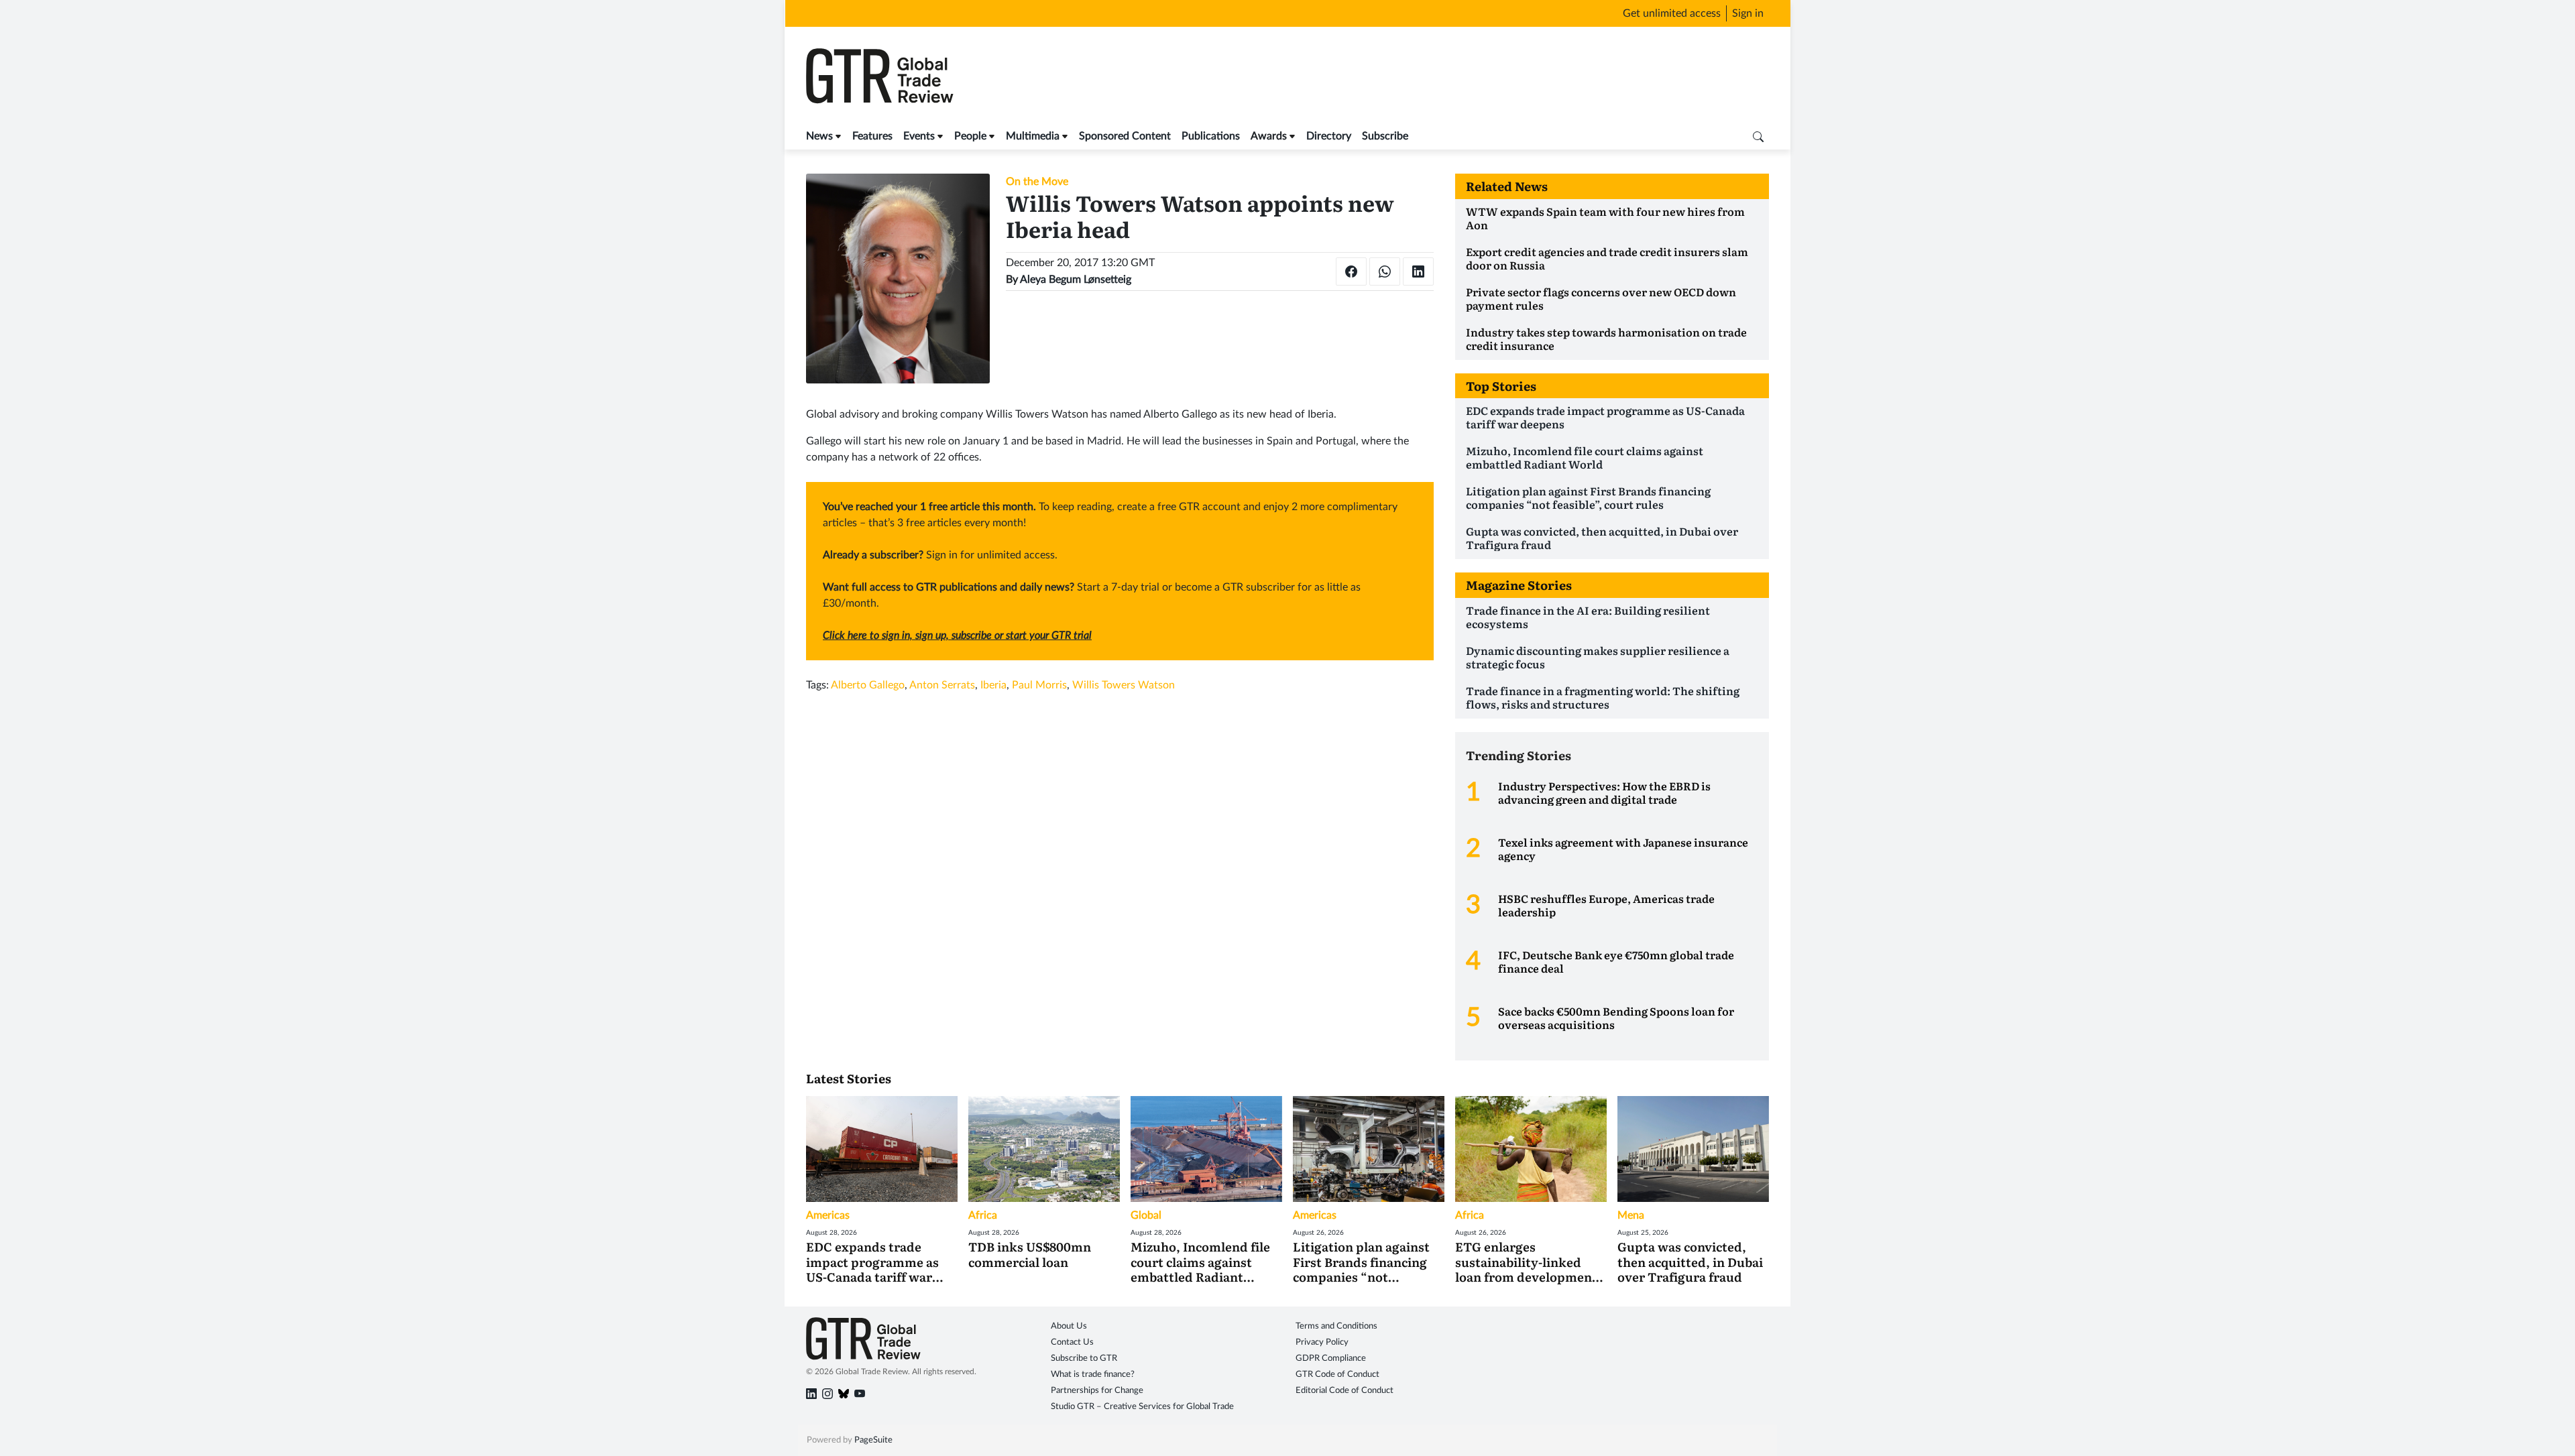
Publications (1211, 136)
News (819, 136)
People (970, 136)
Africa (983, 1215)
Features (872, 136)
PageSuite (873, 1440)
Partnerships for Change (1097, 1391)
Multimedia (1033, 136)
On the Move (1037, 182)
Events (919, 136)
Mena (1631, 1215)
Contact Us (1072, 1342)
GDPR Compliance (1331, 1358)
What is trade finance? (1093, 1375)
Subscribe (1385, 136)
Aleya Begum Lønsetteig (1076, 280)
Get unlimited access (1672, 13)
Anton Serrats (942, 685)
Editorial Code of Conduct (1344, 1391)
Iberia (993, 685)
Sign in (1748, 13)
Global (1146, 1215)
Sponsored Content (1125, 136)
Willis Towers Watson (1124, 685)
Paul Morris (1039, 685)
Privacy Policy (1322, 1342)
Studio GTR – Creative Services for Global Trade (1142, 1407)
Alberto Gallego (868, 685)
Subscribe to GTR (1084, 1358)
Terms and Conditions (1336, 1326)
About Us (1069, 1326)
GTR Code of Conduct (1337, 1375)
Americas (828, 1215)
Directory (1329, 136)
